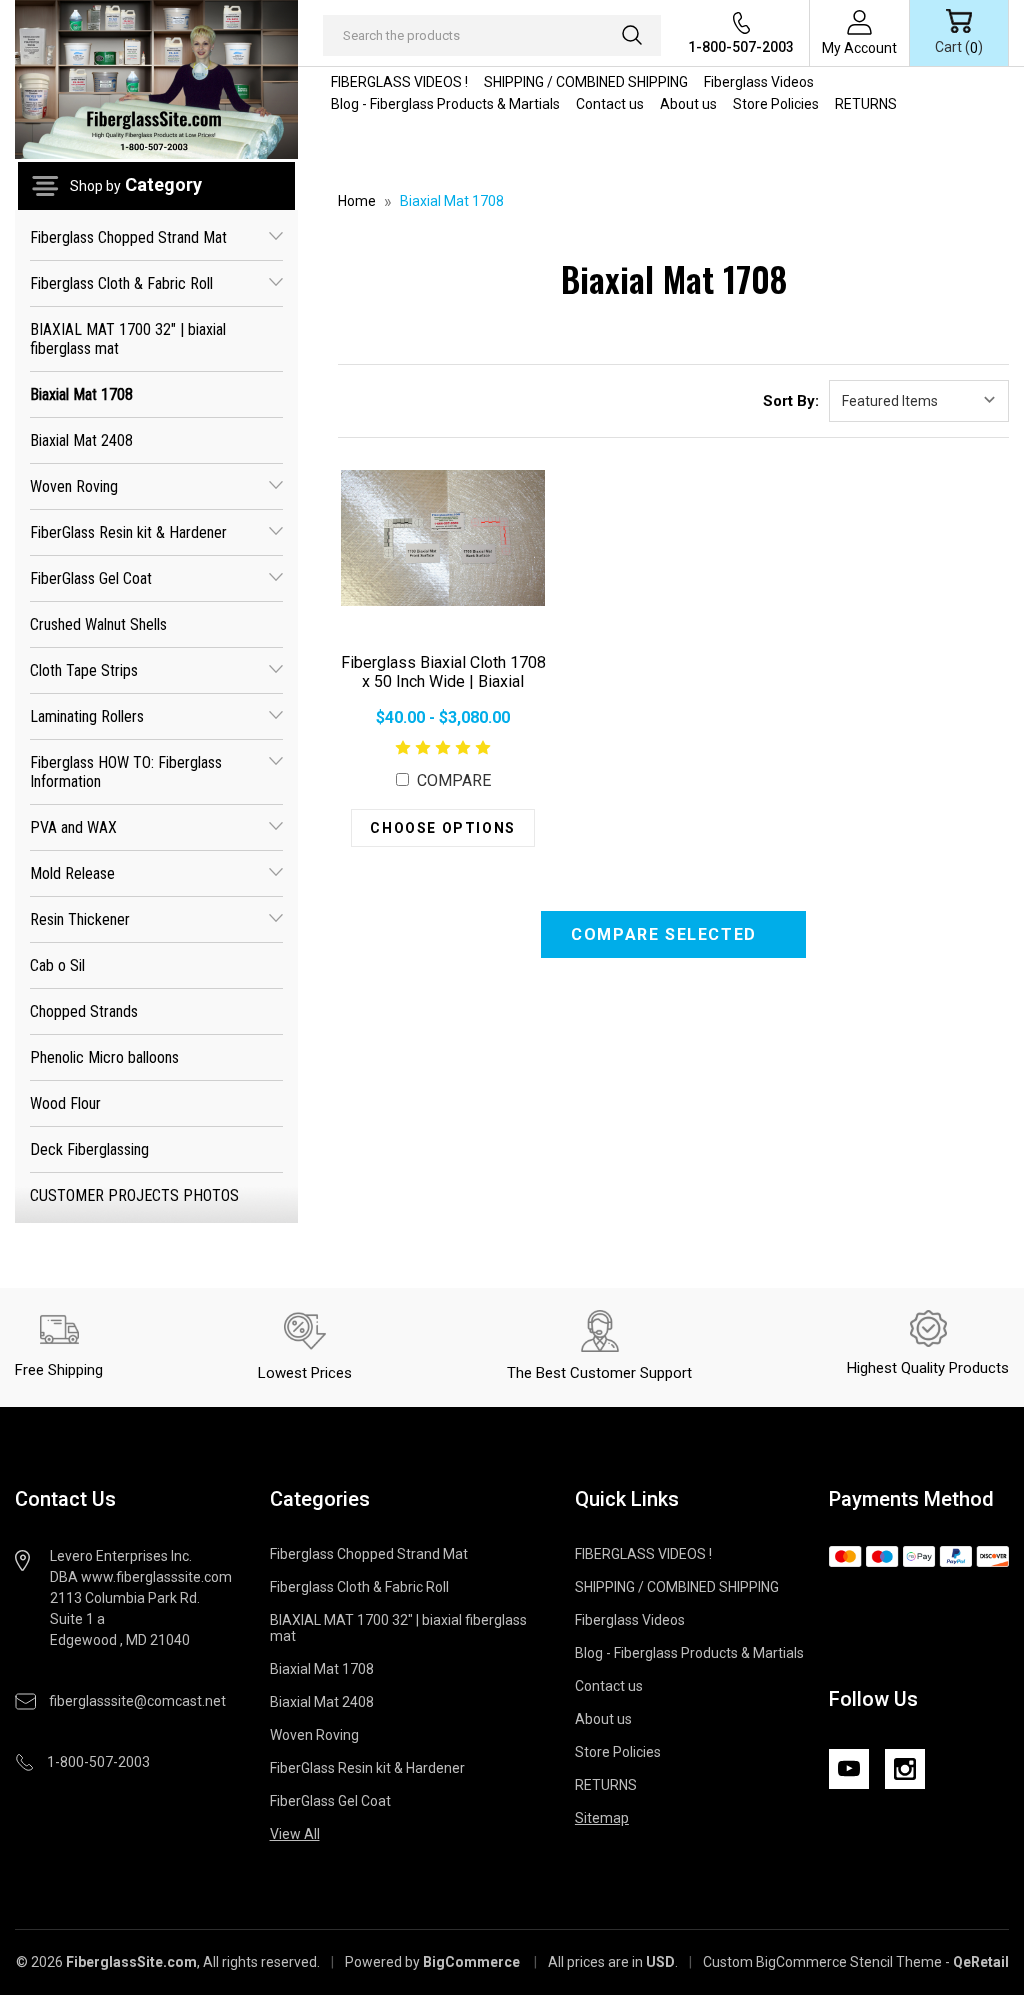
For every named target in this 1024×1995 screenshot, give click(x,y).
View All (295, 1834)
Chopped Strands (84, 1011)
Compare (452, 780)
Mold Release (72, 873)
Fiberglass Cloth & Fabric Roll (121, 283)
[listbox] (919, 401)
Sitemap (602, 1818)
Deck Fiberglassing (89, 1149)
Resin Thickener (80, 919)
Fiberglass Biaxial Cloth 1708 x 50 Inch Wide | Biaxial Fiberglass (443, 681)
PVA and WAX (73, 827)
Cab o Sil (57, 965)
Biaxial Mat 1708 (81, 394)
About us (688, 104)
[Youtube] (849, 1769)
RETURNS (866, 104)
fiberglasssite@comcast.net (137, 1701)
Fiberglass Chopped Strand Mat (128, 237)
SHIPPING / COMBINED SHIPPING (586, 82)
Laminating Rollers (87, 716)
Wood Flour (65, 1103)
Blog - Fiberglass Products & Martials (445, 104)
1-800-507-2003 (741, 47)
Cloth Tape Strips (84, 670)
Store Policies (776, 104)
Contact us (610, 104)
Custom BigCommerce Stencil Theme (822, 1962)
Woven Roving (74, 486)
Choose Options (442, 828)
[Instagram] (905, 1769)
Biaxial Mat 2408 (81, 440)
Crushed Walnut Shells (98, 624)
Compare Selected (666, 934)
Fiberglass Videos (759, 82)
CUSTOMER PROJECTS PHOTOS (134, 1195)
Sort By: (791, 401)
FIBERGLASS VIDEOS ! (399, 82)
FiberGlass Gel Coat (91, 578)
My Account (859, 48)
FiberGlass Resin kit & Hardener (128, 532)
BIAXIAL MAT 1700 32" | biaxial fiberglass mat (128, 339)
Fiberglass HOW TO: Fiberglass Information (126, 772)
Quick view (443, 538)
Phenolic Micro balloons (104, 1057)
